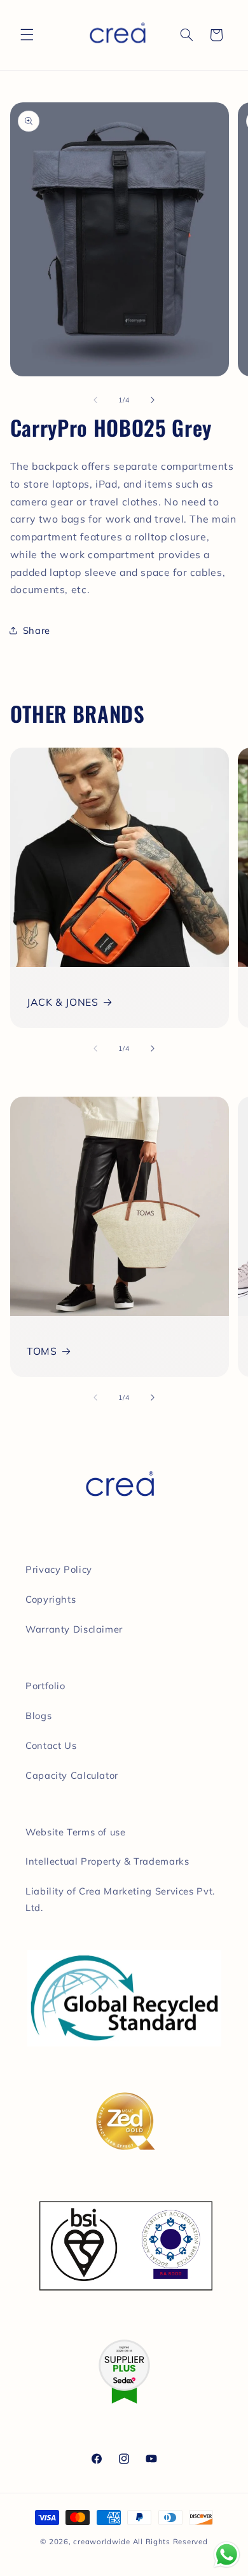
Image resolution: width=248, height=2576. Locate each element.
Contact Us (51, 1745)
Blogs (38, 1716)
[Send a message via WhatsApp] (227, 2555)
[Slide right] (153, 401)
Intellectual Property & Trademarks (107, 1861)
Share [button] (37, 630)
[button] (27, 35)
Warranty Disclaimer (74, 1629)
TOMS (42, 1351)
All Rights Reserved (170, 2541)
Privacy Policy (59, 1569)
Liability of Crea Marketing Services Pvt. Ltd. (120, 1899)
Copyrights (51, 1599)
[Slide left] (95, 401)
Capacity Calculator (72, 1775)
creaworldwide (102, 2541)
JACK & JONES (63, 1002)
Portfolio (45, 1686)
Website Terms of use (76, 1832)
